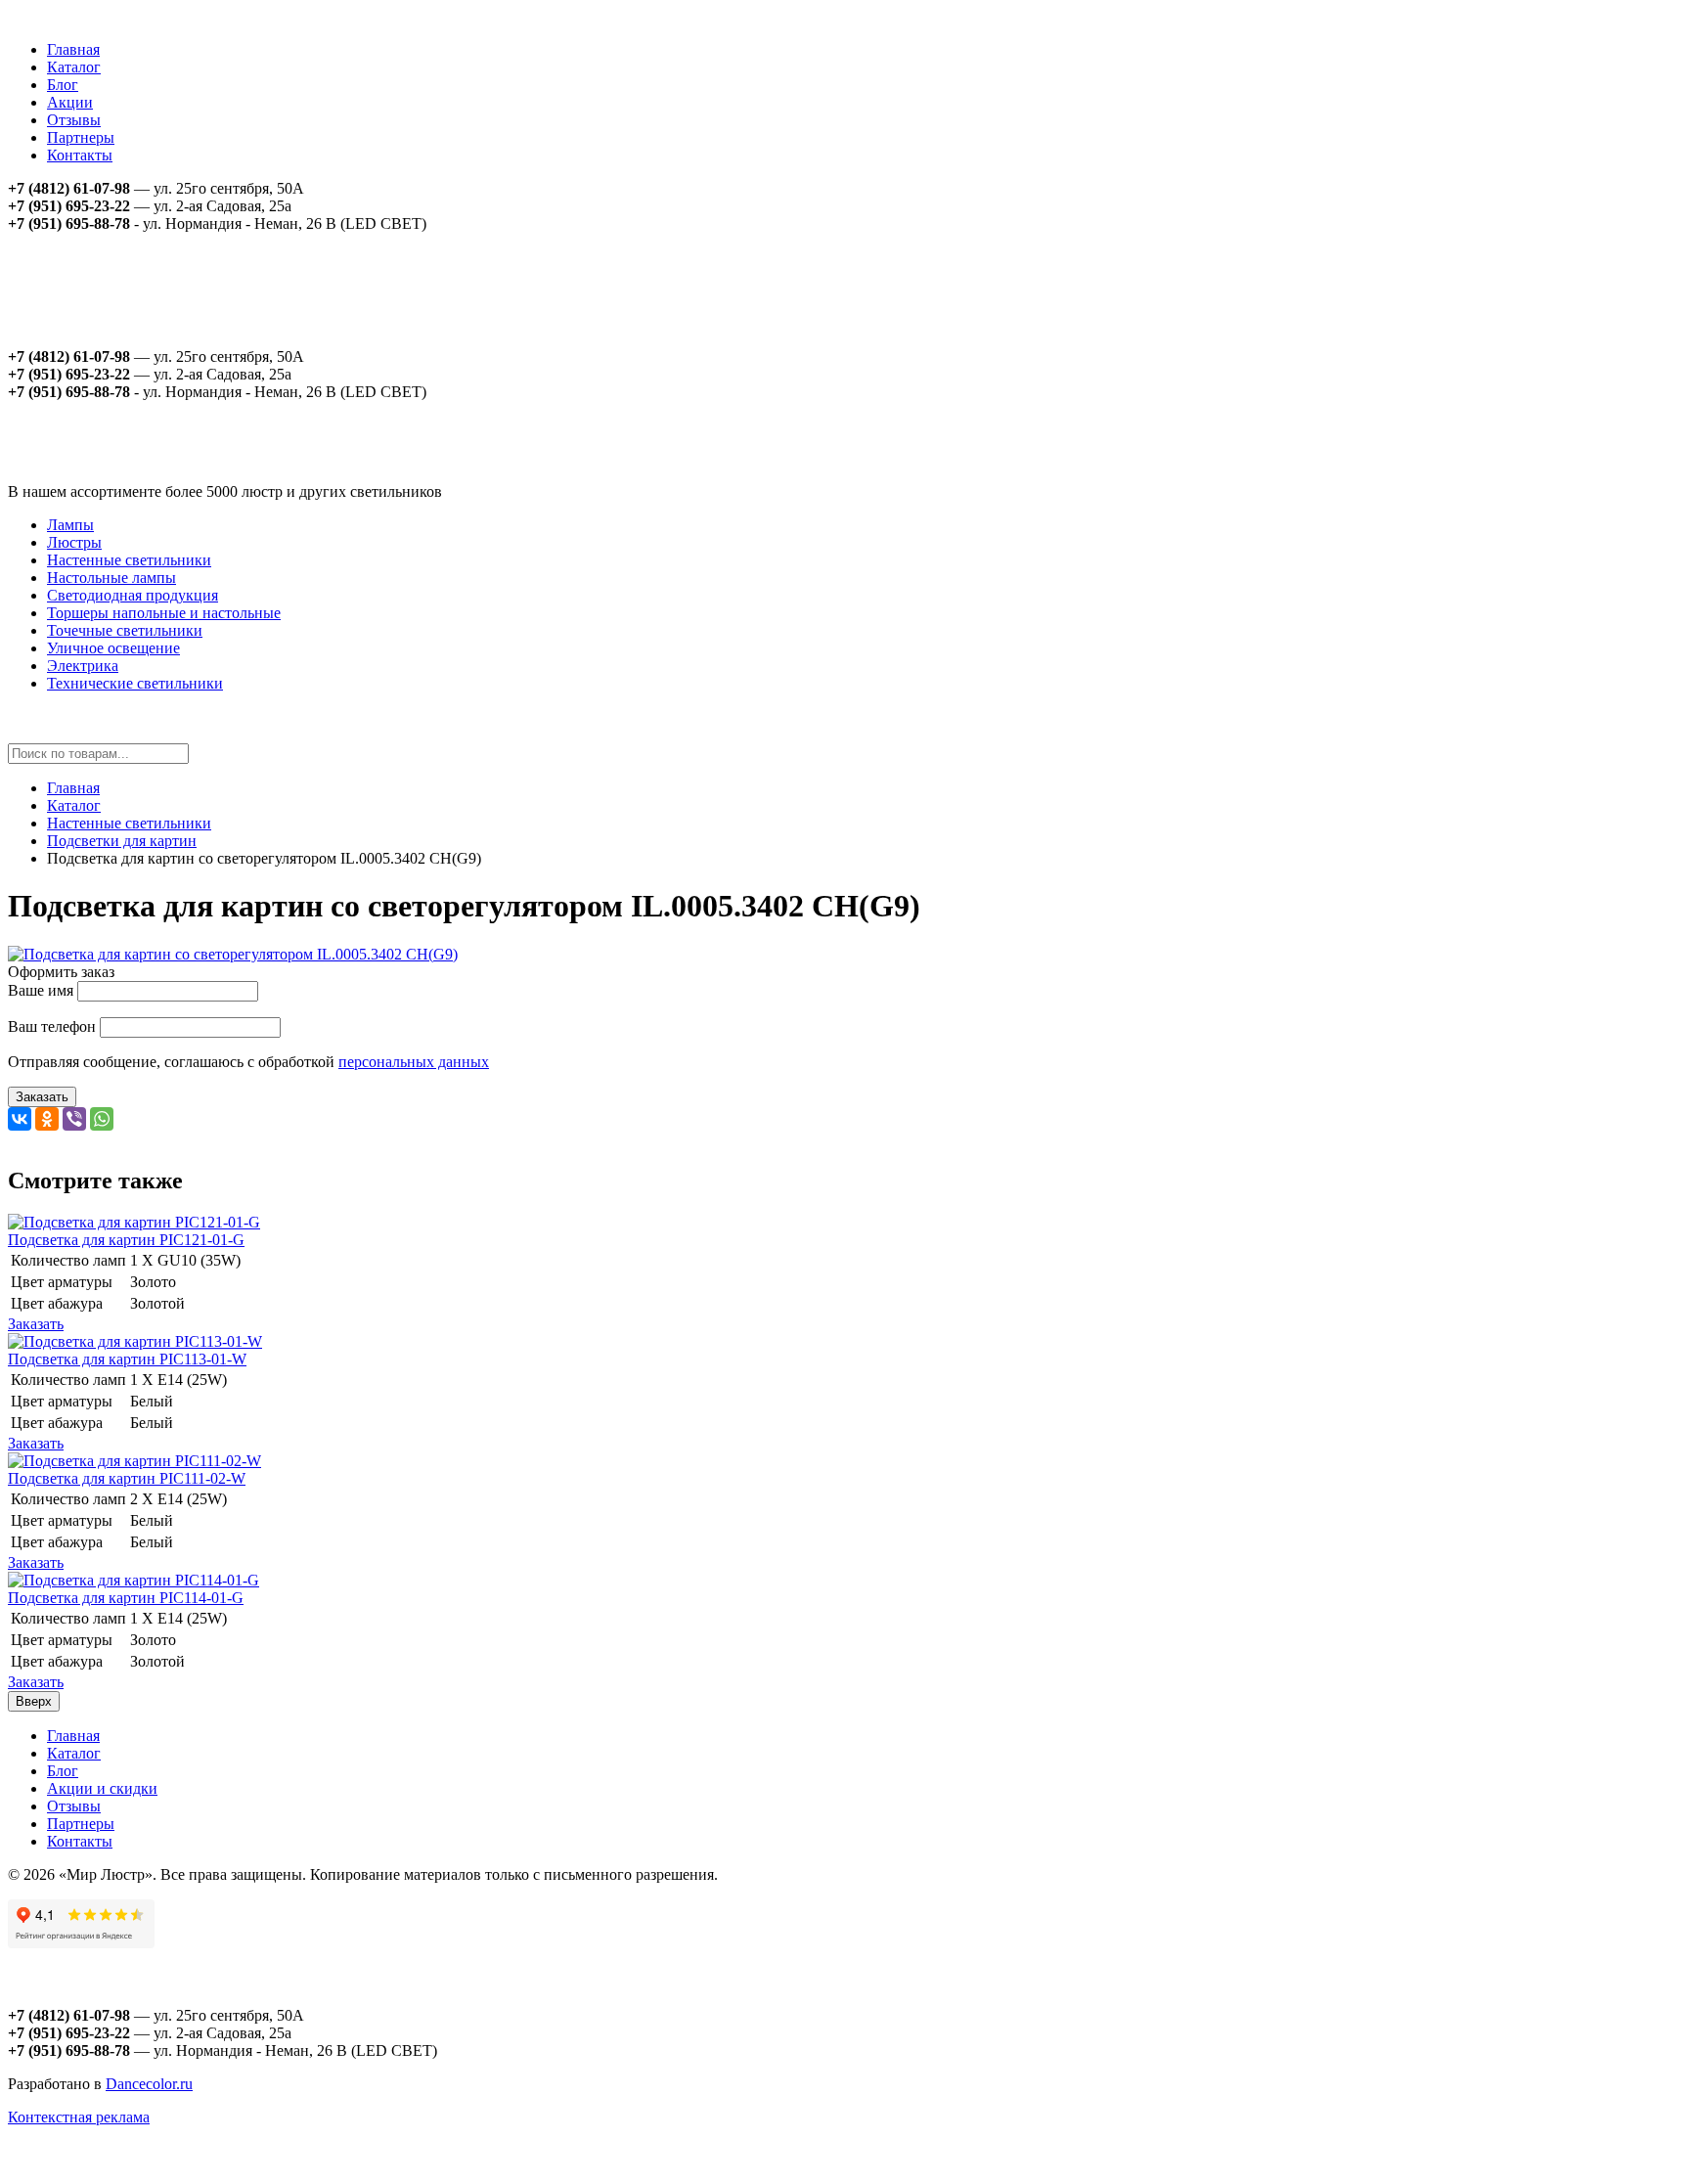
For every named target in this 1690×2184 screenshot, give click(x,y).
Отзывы (74, 120)
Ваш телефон (52, 1026)
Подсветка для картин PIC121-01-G (126, 1240)
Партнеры (81, 137)
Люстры (74, 542)
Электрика (83, 666)
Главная (73, 49)
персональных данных (414, 1062)
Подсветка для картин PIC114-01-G (126, 1598)
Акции (70, 102)
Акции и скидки (102, 1788)
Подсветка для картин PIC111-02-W (127, 1478)
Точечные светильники (125, 630)
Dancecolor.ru (149, 2084)
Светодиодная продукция (133, 595)
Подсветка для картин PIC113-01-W (127, 1359)
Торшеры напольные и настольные (164, 613)
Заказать (42, 1097)
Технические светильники (135, 683)
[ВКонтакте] (20, 1119)
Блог (63, 85)
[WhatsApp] (102, 1119)
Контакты (80, 155)
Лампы (70, 525)
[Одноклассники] (47, 1119)
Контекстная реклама (79, 2117)
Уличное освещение (113, 648)
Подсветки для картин (122, 841)
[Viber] (74, 1119)
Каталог (74, 67)
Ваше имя (41, 990)
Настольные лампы (111, 578)
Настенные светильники (129, 560)
